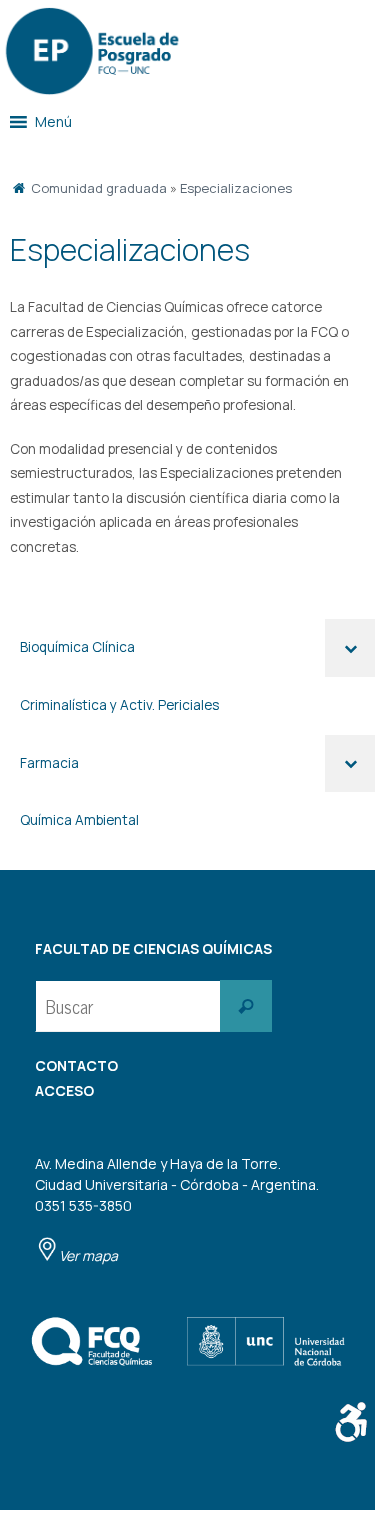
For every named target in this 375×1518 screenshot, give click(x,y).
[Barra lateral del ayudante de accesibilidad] (351, 1422)
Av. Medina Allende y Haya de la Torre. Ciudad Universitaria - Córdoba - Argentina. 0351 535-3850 (177, 1209)
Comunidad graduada (99, 188)
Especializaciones (236, 188)
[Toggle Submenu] (350, 648)
